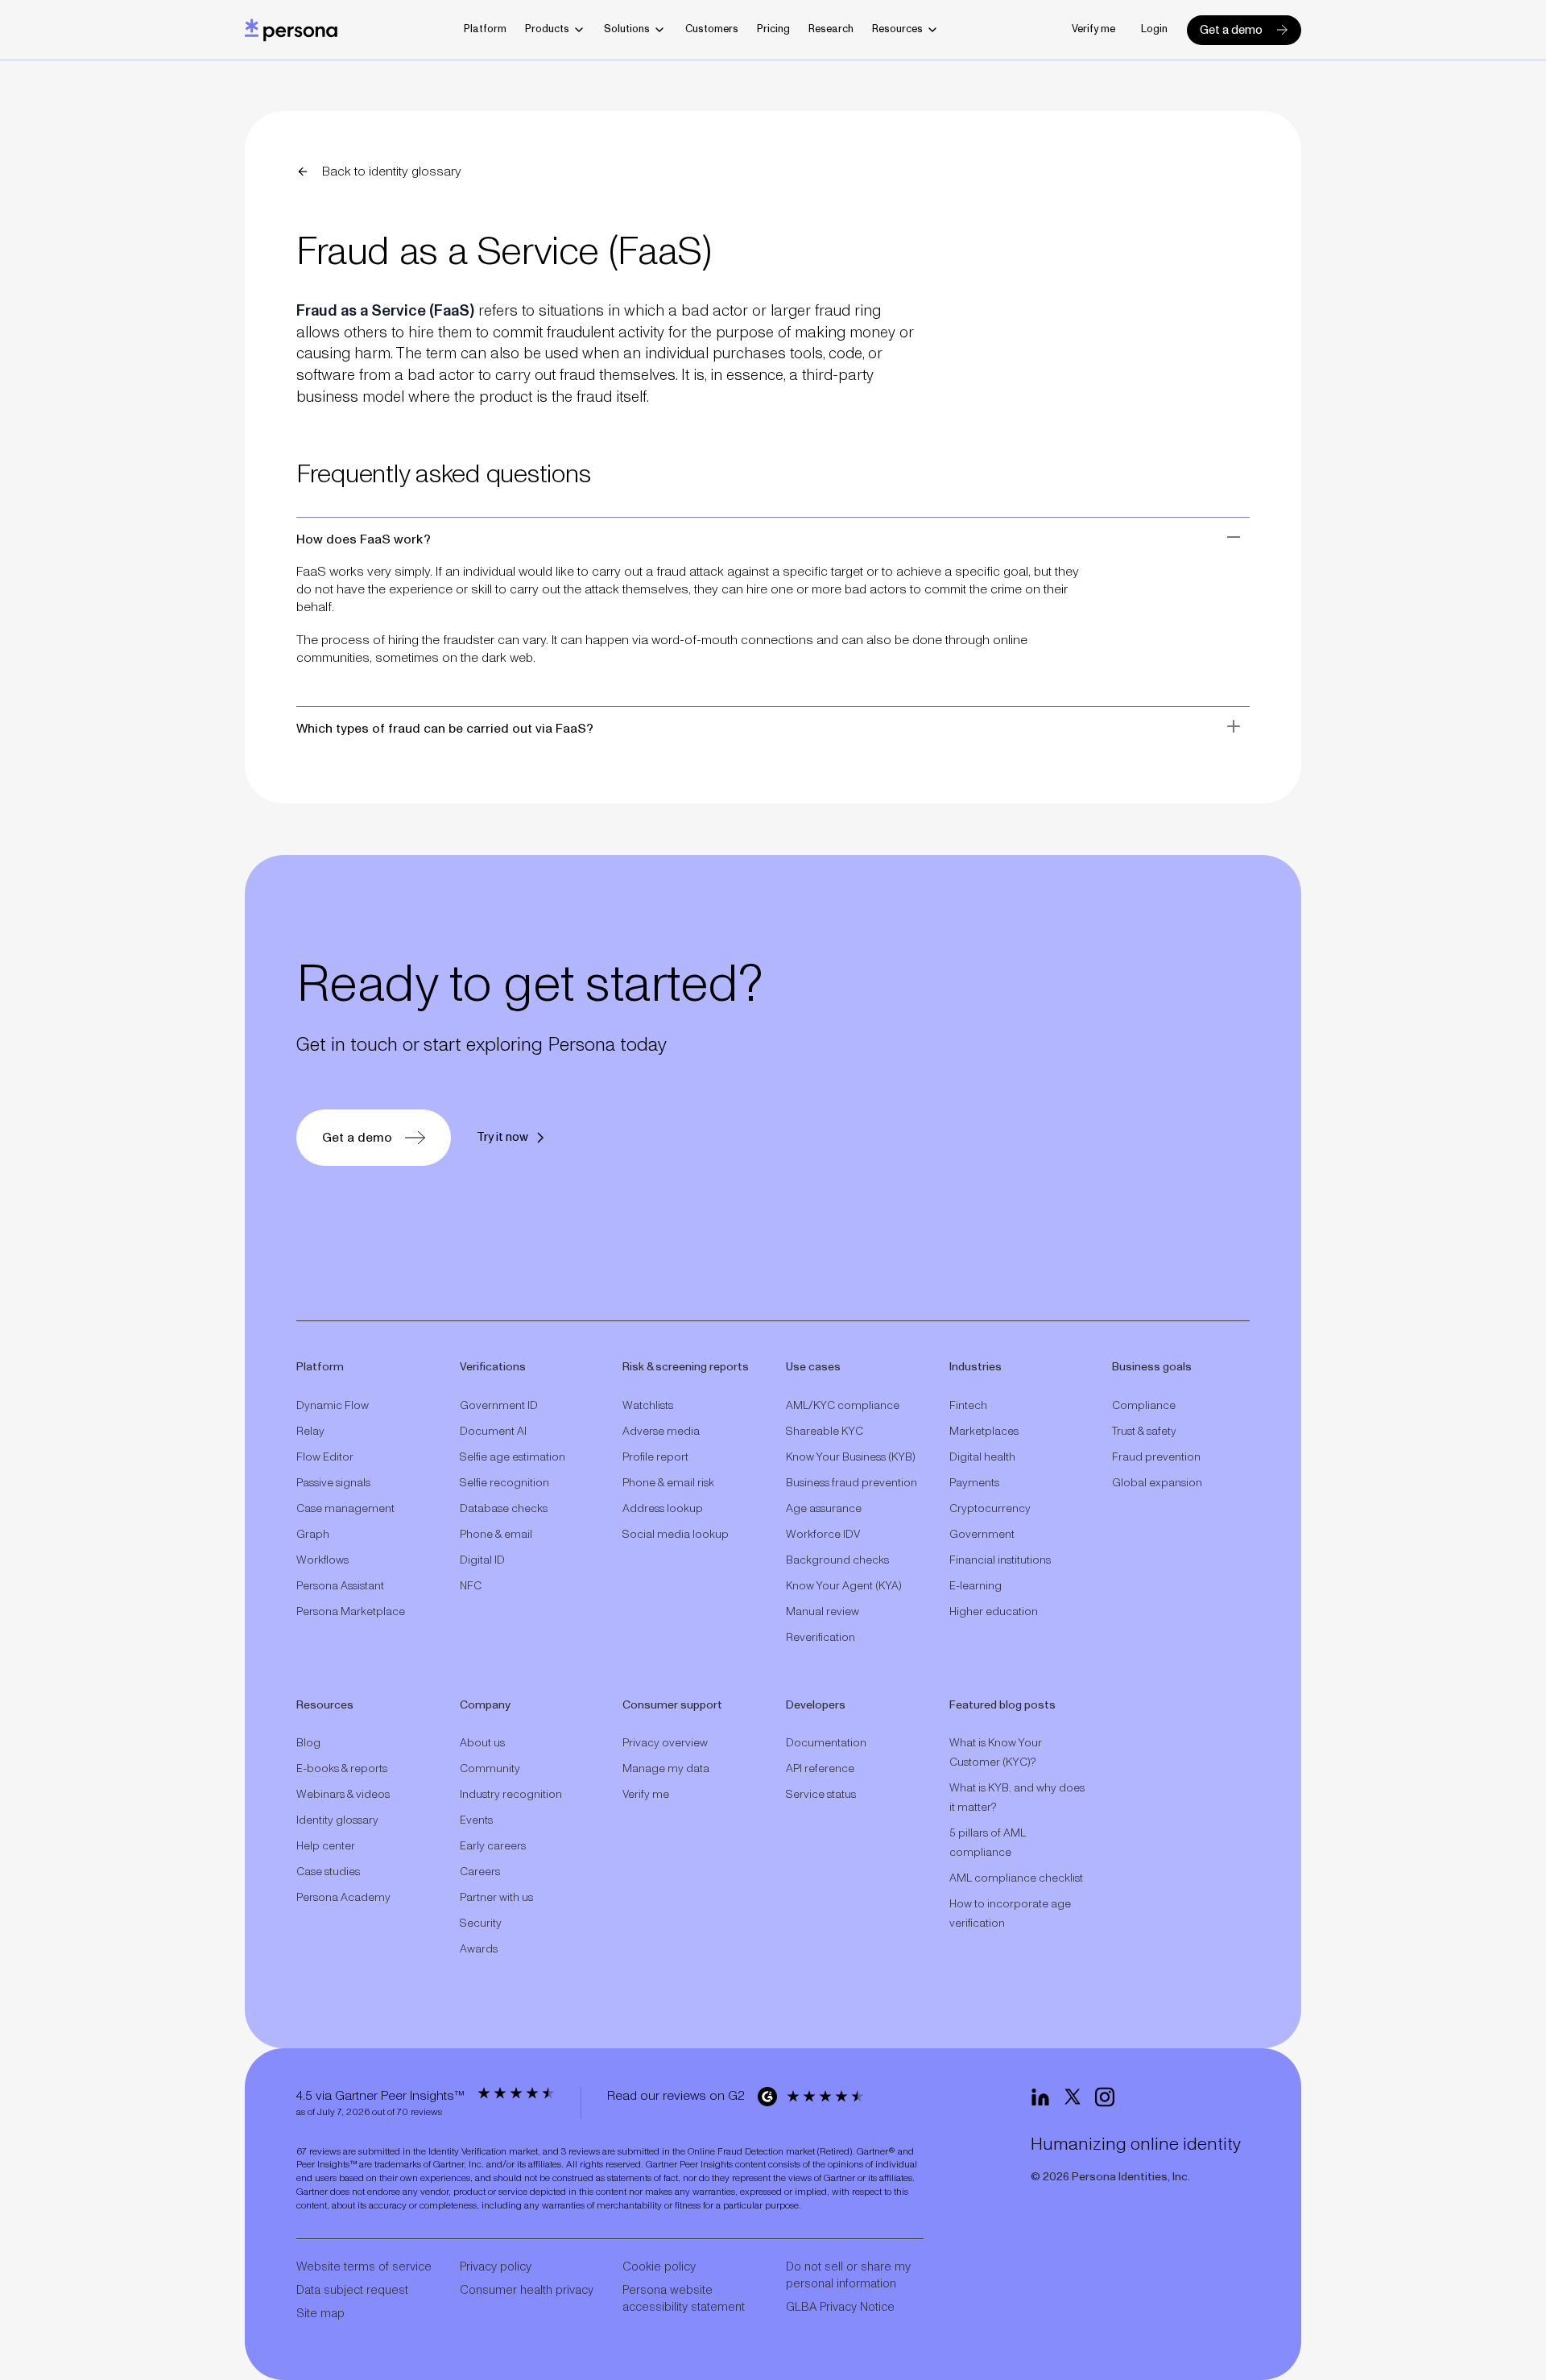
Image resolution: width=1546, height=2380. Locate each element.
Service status (821, 1795)
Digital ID (482, 1560)
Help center (326, 1846)
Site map (320, 2314)
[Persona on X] (1073, 2097)
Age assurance (824, 1509)
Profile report (655, 1457)
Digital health (982, 1457)
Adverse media (661, 1432)
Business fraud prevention (852, 1483)
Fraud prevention (1156, 1457)
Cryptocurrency (990, 1509)
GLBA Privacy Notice (840, 2307)
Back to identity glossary (392, 171)
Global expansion (1157, 1483)
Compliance (1144, 1406)
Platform (485, 29)
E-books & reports (342, 1769)
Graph (313, 1535)
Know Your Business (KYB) (851, 1457)
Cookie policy (659, 2267)
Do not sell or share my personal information (848, 2275)
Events (476, 1820)
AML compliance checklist (1016, 1878)
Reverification (821, 1638)
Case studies (328, 1872)
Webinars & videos (343, 1795)
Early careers (493, 1846)
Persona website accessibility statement (684, 2299)
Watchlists (648, 1406)
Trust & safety (1144, 1432)
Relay (310, 1432)
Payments (974, 1483)
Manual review (823, 1612)
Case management (345, 1509)
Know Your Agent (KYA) (844, 1586)
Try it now (502, 1137)
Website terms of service (364, 2267)
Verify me (1093, 29)
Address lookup (663, 1509)
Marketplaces (984, 1432)
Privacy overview (665, 1743)
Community (490, 1769)
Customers (712, 29)
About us (482, 1743)
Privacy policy (496, 2267)
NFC (471, 1586)
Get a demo (1231, 30)
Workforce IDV (823, 1535)
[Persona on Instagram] (1105, 2097)
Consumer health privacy (527, 2290)
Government (982, 1535)
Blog (308, 1743)
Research (831, 29)
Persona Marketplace (351, 1612)
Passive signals (333, 1483)
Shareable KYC (825, 1432)
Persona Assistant (340, 1586)
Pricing (773, 29)
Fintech (968, 1406)
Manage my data (666, 1769)
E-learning (976, 1586)
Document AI (493, 1432)
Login (1154, 29)
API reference (820, 1769)
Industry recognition (511, 1795)
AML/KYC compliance (843, 1406)
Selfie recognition (504, 1483)
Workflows (322, 1560)
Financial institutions (1000, 1560)
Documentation (826, 1743)
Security (481, 1923)
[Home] (291, 30)
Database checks (504, 1509)
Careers (480, 1872)
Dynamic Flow (333, 1406)
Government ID (499, 1406)
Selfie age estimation (513, 1457)
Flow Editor (325, 1457)
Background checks (837, 1560)
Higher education (994, 1612)
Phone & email (496, 1535)
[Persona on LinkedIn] (1040, 2097)
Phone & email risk (668, 1483)
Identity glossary (337, 1820)
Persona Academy (343, 1898)
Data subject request (352, 2290)
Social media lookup (676, 1535)
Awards (479, 1949)
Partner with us (496, 1898)
